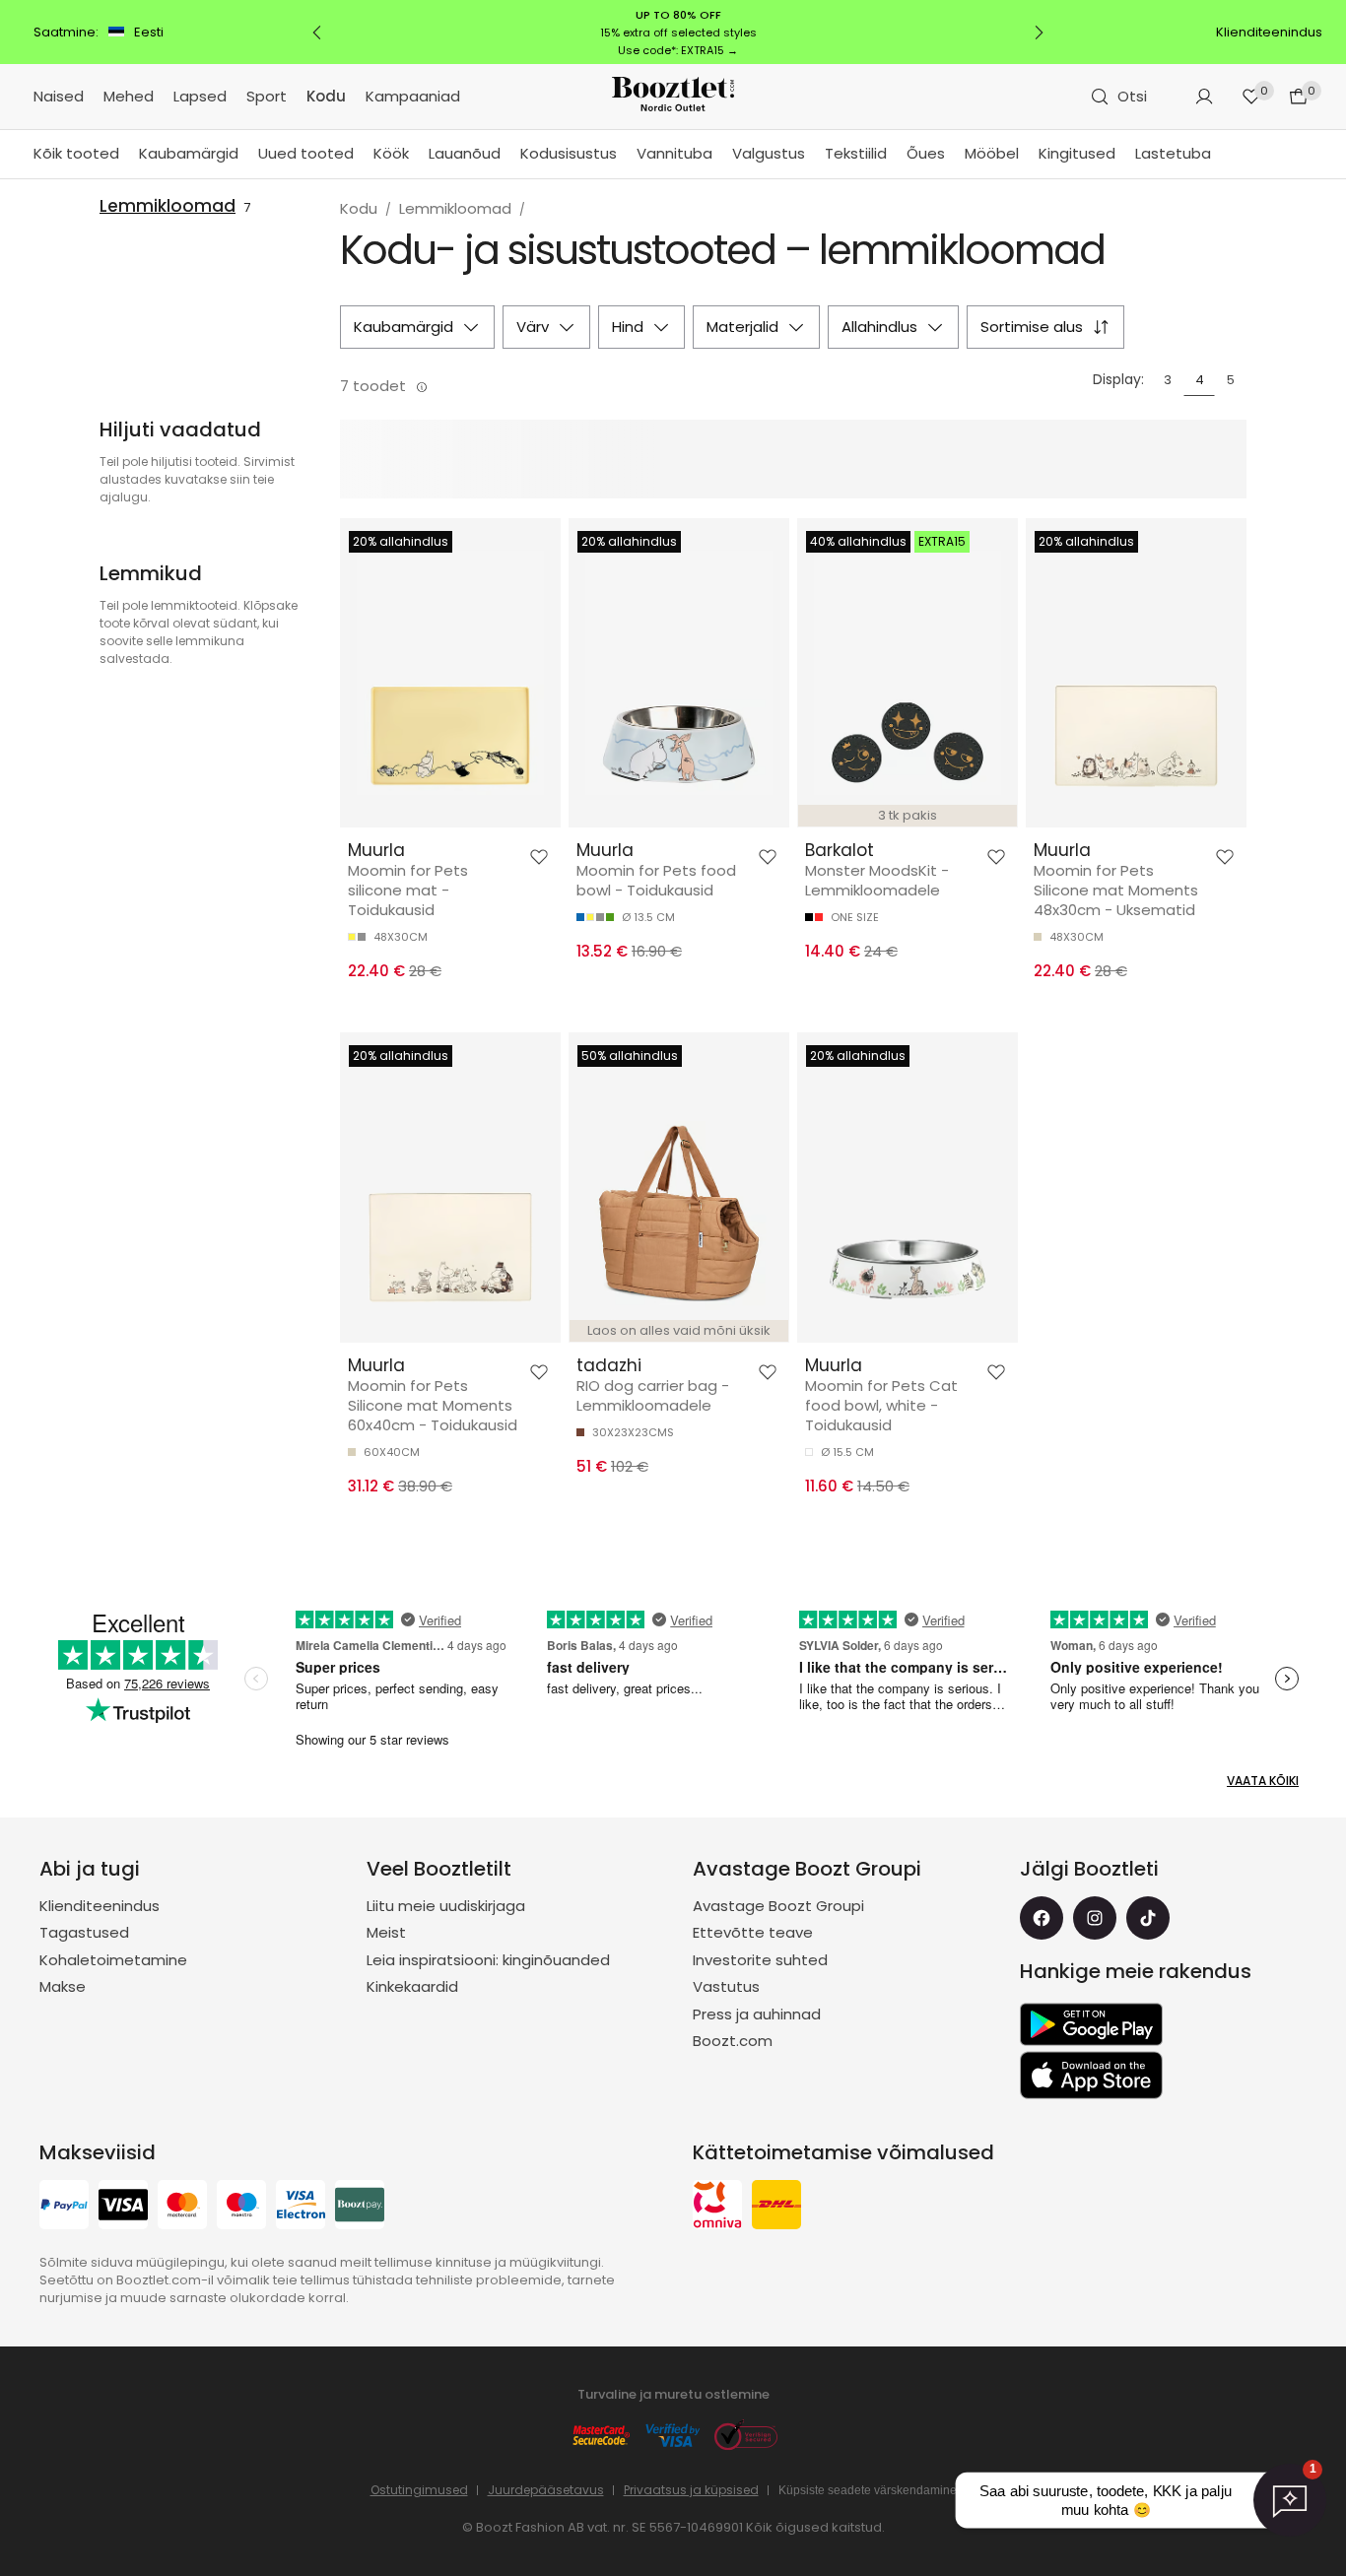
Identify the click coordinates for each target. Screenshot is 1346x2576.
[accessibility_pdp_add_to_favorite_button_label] (539, 857)
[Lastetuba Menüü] (1221, 155)
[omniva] (717, 2207)
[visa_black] (123, 2207)
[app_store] (1091, 2076)
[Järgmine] (1039, 33)
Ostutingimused (419, 2490)
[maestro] (241, 2207)
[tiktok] (1148, 1918)
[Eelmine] (317, 33)
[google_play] (1091, 2024)
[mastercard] (182, 2207)
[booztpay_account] (360, 2207)
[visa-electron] (301, 2207)
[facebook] (1042, 1918)
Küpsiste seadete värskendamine (868, 2490)
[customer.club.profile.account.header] (1204, 97)
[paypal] (64, 2207)
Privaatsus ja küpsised (691, 2490)
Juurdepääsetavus (546, 2490)
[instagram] (1095, 1918)
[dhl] (776, 2207)
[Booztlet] (673, 97)
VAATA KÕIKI (1263, 1781)
